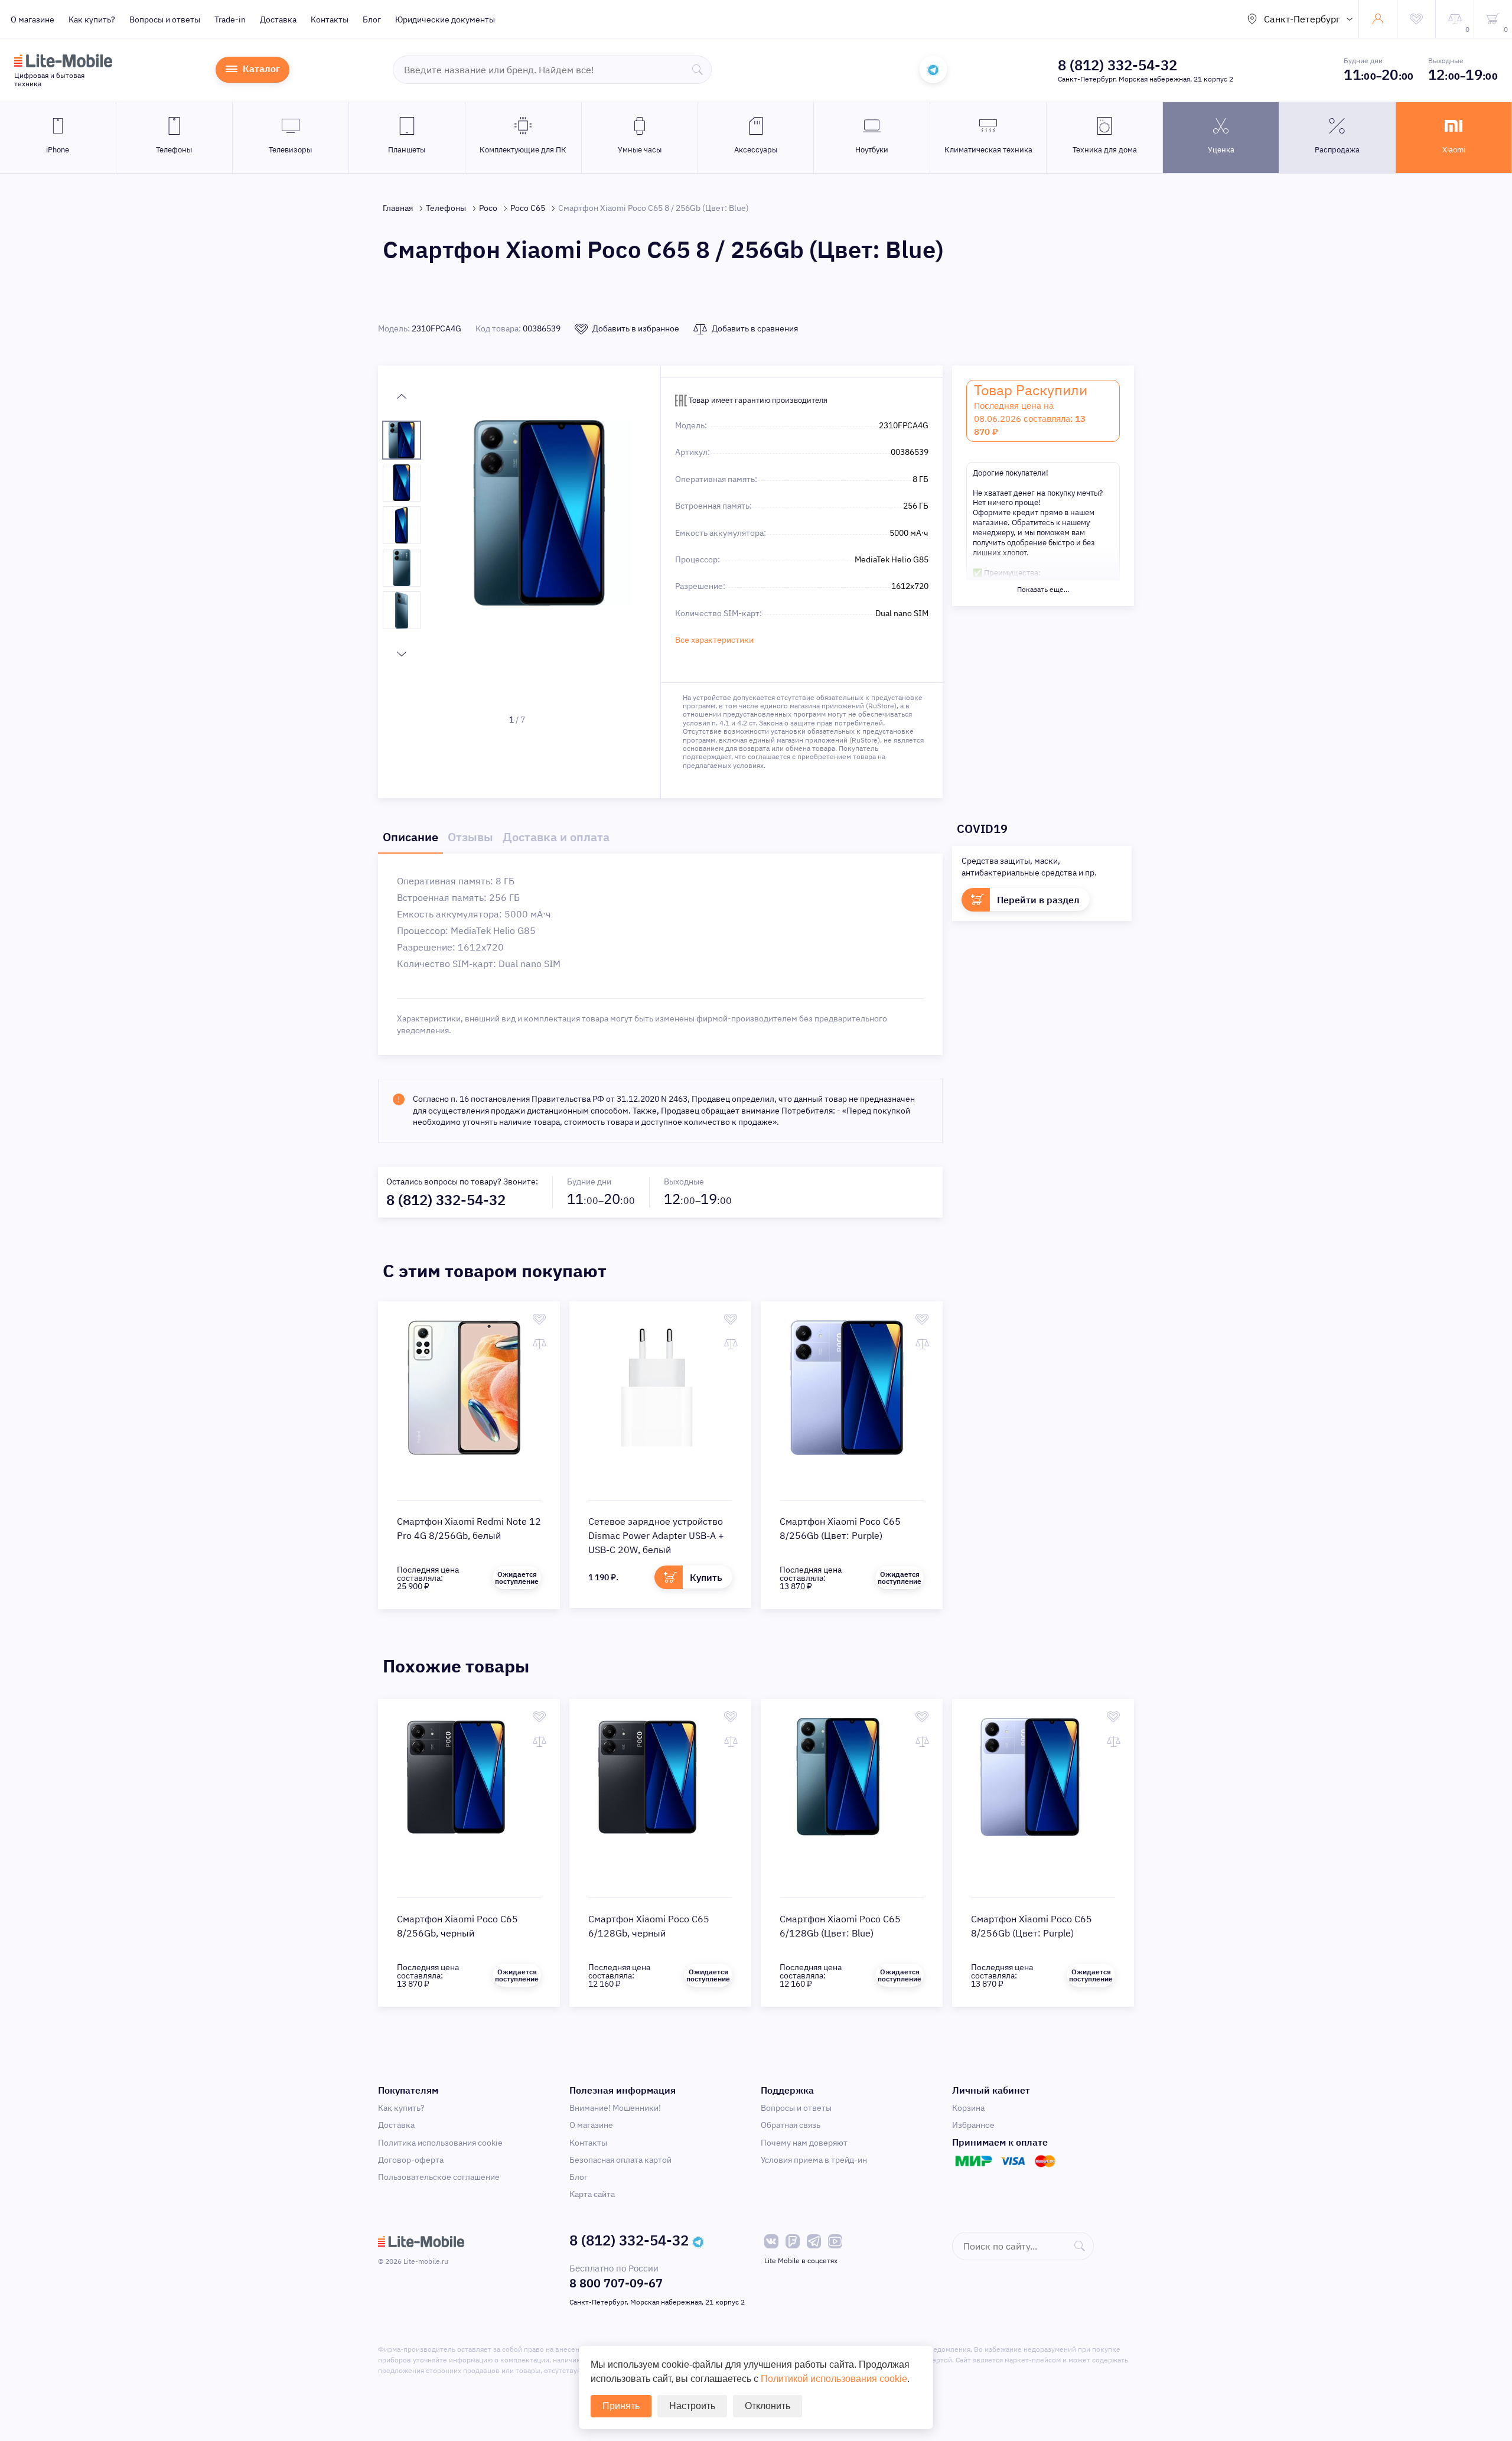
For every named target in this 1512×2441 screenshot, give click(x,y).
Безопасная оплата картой (620, 2160)
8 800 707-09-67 (616, 2283)
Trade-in (230, 19)
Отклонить (768, 2406)
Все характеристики (714, 640)
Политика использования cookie (440, 2143)
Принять (621, 2406)
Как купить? (92, 19)
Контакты (330, 19)
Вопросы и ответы (165, 19)
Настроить (692, 2406)
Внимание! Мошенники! (615, 2108)
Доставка (278, 19)
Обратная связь (791, 2125)
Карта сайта (592, 2194)
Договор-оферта (411, 2160)
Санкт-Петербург (1302, 19)
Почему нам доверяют (804, 2143)
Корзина (968, 2108)
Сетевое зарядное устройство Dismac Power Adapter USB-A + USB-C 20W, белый (656, 1535)
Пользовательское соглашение (439, 2177)
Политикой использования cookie (834, 2379)
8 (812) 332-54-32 (1117, 65)
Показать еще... (1043, 589)
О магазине (32, 19)
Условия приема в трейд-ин (814, 2160)
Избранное (973, 2125)
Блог (372, 19)
